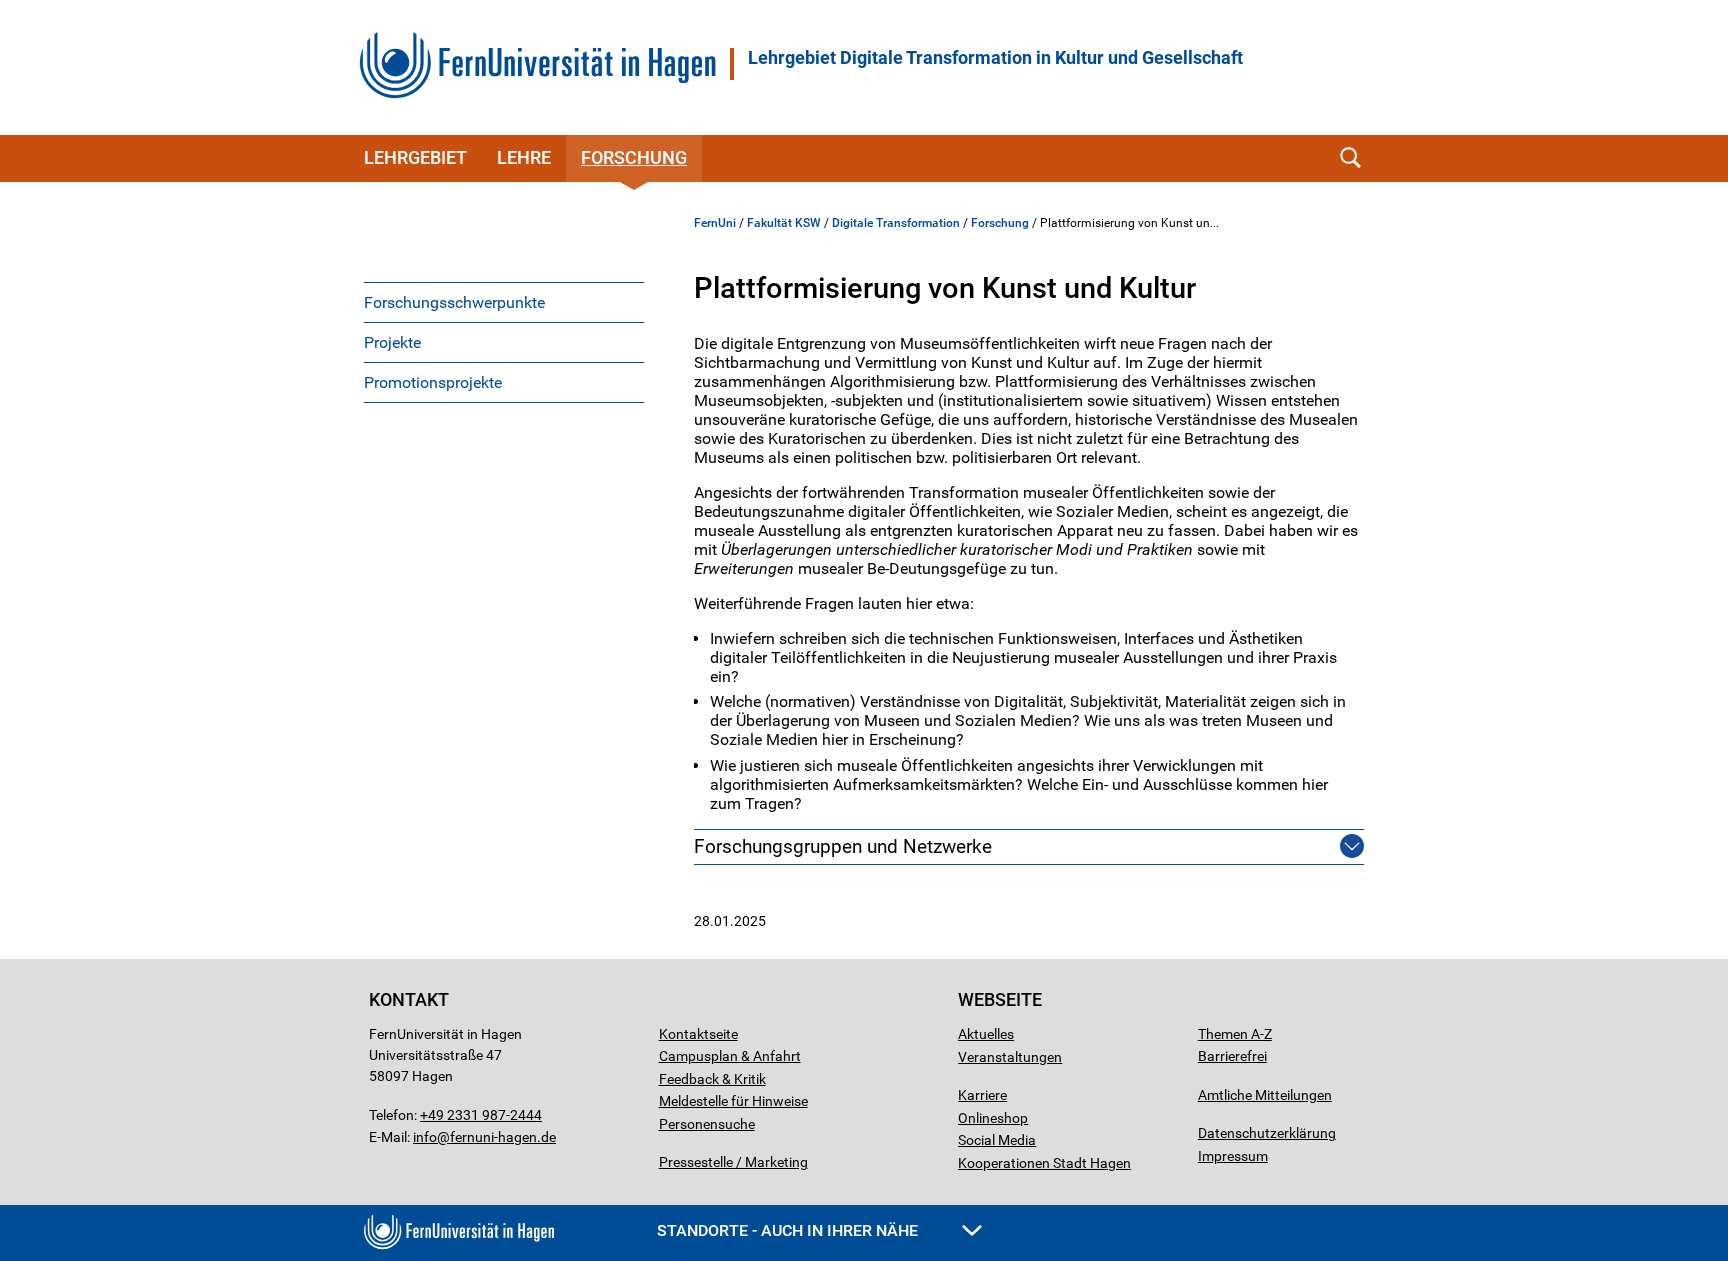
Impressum (1233, 1156)
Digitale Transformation (896, 223)
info (425, 1137)
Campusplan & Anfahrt (730, 1056)
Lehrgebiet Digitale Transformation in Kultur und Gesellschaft (995, 58)
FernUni (715, 223)
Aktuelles (986, 1034)
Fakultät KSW (784, 223)
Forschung (634, 157)
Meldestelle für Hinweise (733, 1101)
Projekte (392, 342)
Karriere (982, 1095)
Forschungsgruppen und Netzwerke (843, 846)
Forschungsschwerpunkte (454, 302)
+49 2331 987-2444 (481, 1115)
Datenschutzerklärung (1267, 1133)
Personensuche (707, 1124)
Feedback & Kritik (712, 1079)
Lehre (524, 157)
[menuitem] (504, 302)
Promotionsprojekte (433, 382)
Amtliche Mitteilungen (1265, 1095)
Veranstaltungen (1010, 1057)
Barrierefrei (1232, 1056)
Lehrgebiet (415, 157)
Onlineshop (993, 1118)
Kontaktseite (698, 1034)
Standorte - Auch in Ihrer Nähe (789, 1230)
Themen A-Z (1235, 1034)
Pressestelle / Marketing (733, 1162)
